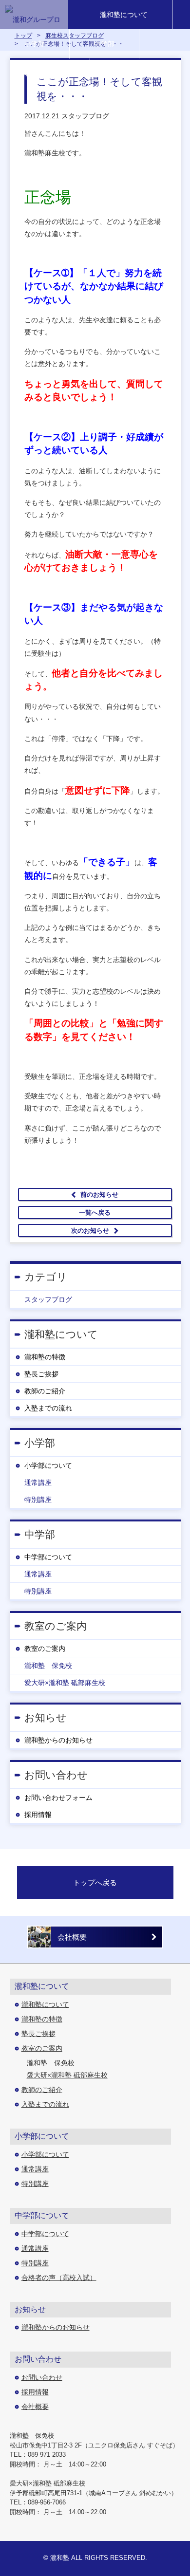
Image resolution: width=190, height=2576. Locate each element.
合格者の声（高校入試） (59, 2278)
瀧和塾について (124, 15)
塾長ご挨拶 (41, 1374)
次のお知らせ (90, 1231)
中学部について (48, 1557)
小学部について (48, 1465)
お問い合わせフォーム (58, 1798)
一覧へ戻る (95, 1213)
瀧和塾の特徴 (45, 1357)
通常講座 (38, 1483)
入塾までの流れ (48, 1408)
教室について (45, 73)
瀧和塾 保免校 (48, 1666)
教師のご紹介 (45, 1391)
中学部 (104, 44)
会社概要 (72, 1937)
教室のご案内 (45, 1649)
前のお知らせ (99, 1195)
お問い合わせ (135, 73)
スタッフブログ (48, 1299)
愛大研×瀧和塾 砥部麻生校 (65, 1683)
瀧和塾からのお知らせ (58, 1740)
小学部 (35, 44)
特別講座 (38, 1500)
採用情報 (38, 1815)
